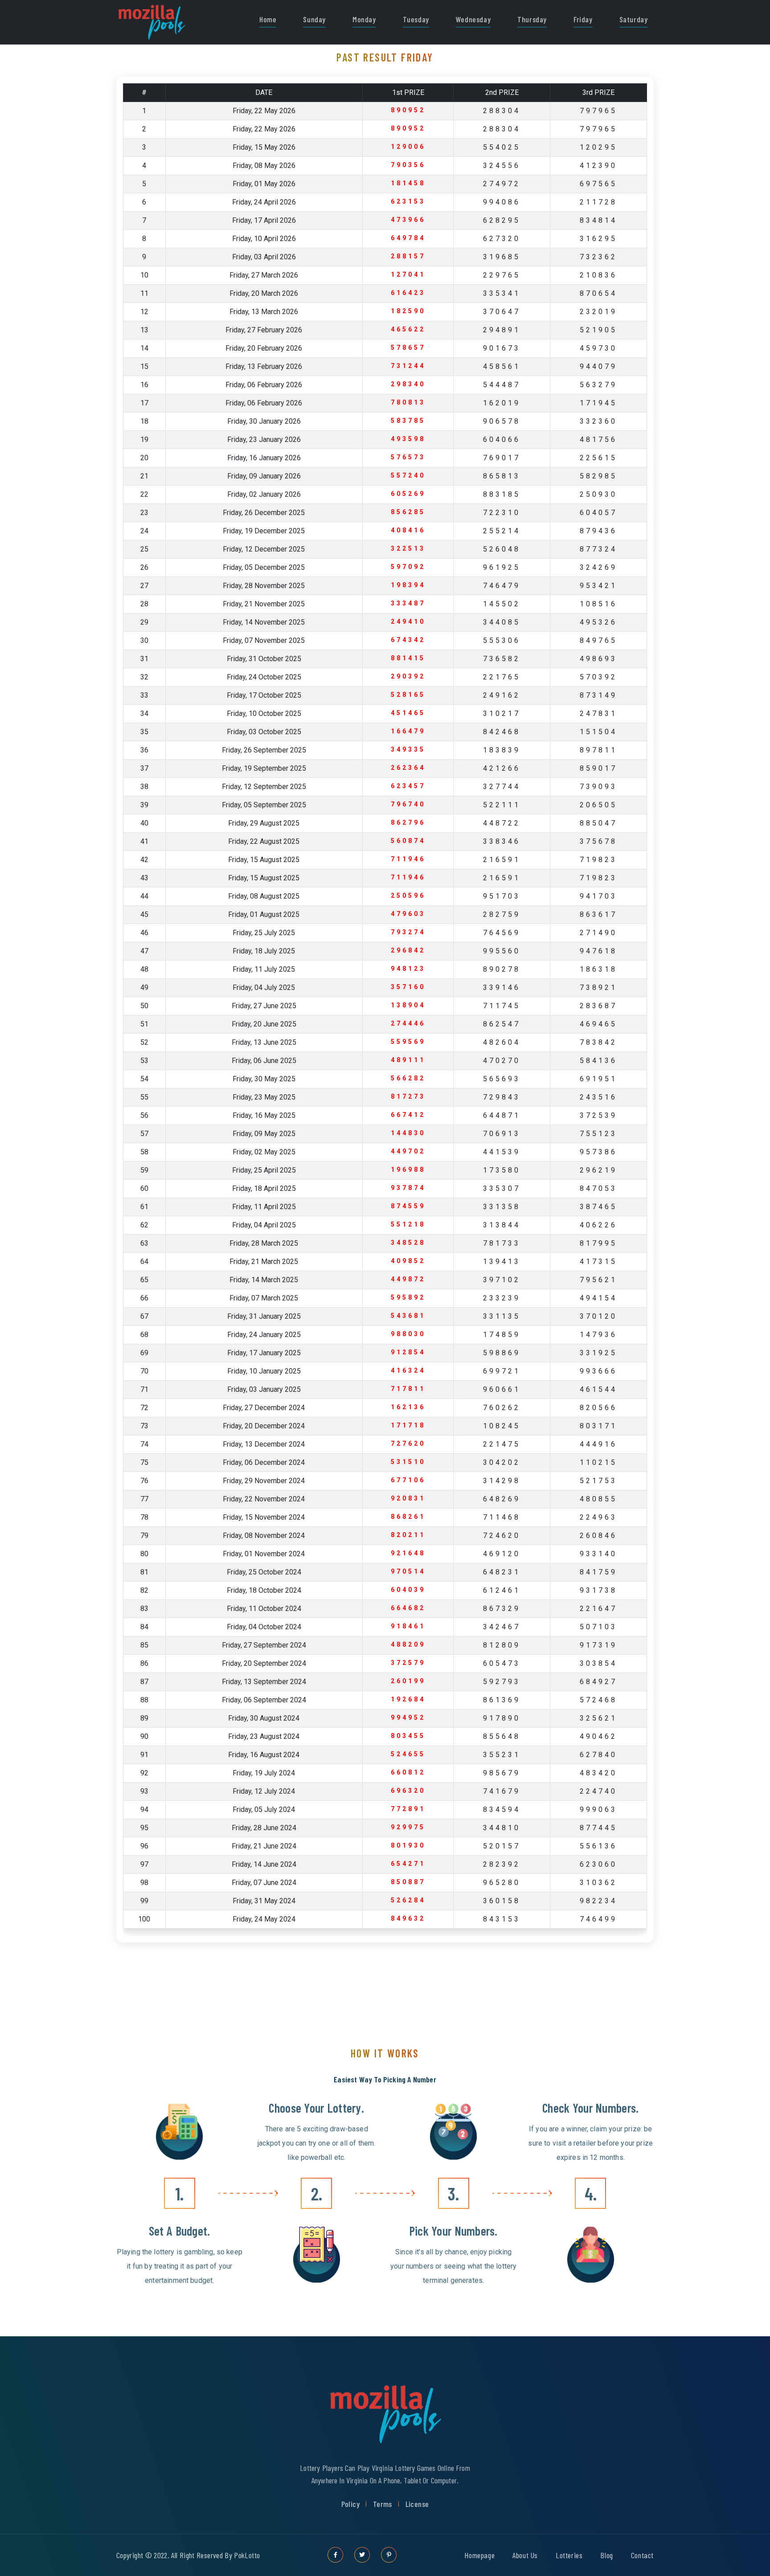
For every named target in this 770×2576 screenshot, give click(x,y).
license (417, 2504)
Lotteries (569, 2555)
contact (642, 2555)
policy (350, 2504)
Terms (383, 2504)
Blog (606, 2555)
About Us (525, 2555)
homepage (479, 2555)
